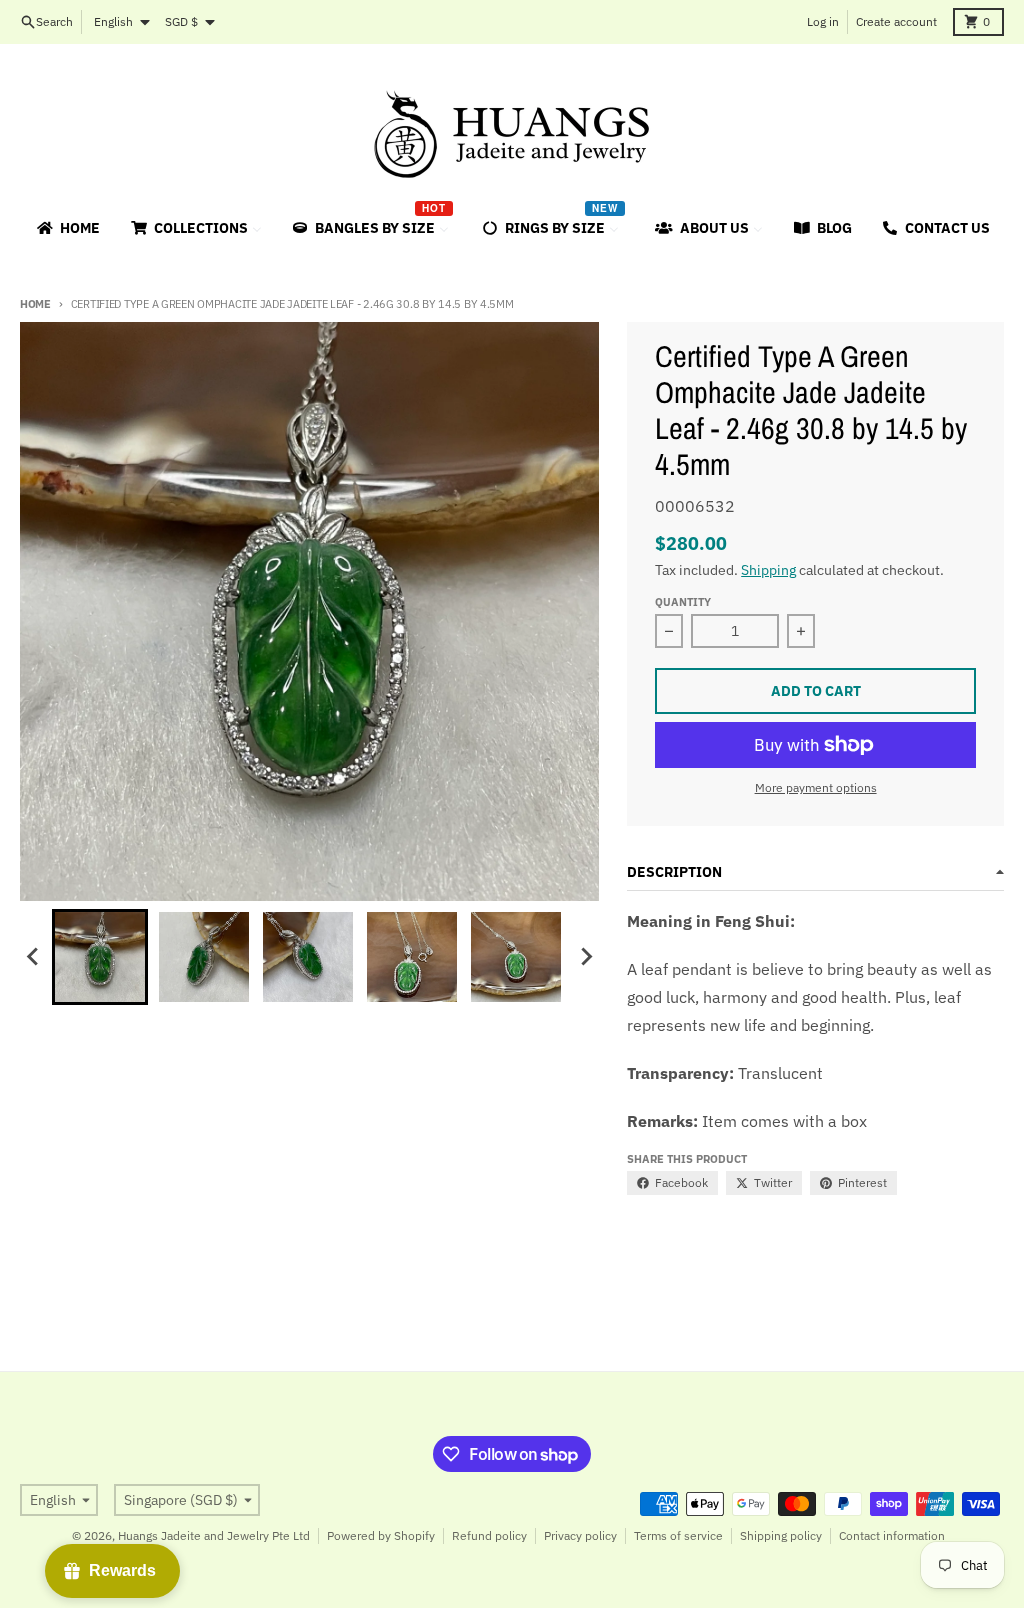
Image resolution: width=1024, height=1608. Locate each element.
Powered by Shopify (381, 1535)
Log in (823, 21)
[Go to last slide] (34, 957)
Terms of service (678, 1535)
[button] (100, 957)
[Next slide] (585, 957)
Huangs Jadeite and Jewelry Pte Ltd (214, 1535)
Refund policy (489, 1535)
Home (35, 304)
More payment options (816, 787)
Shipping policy (781, 1535)
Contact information (892, 1535)
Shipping (768, 570)
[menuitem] (67, 228)
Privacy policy (580, 1535)
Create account (896, 21)
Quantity (683, 602)
